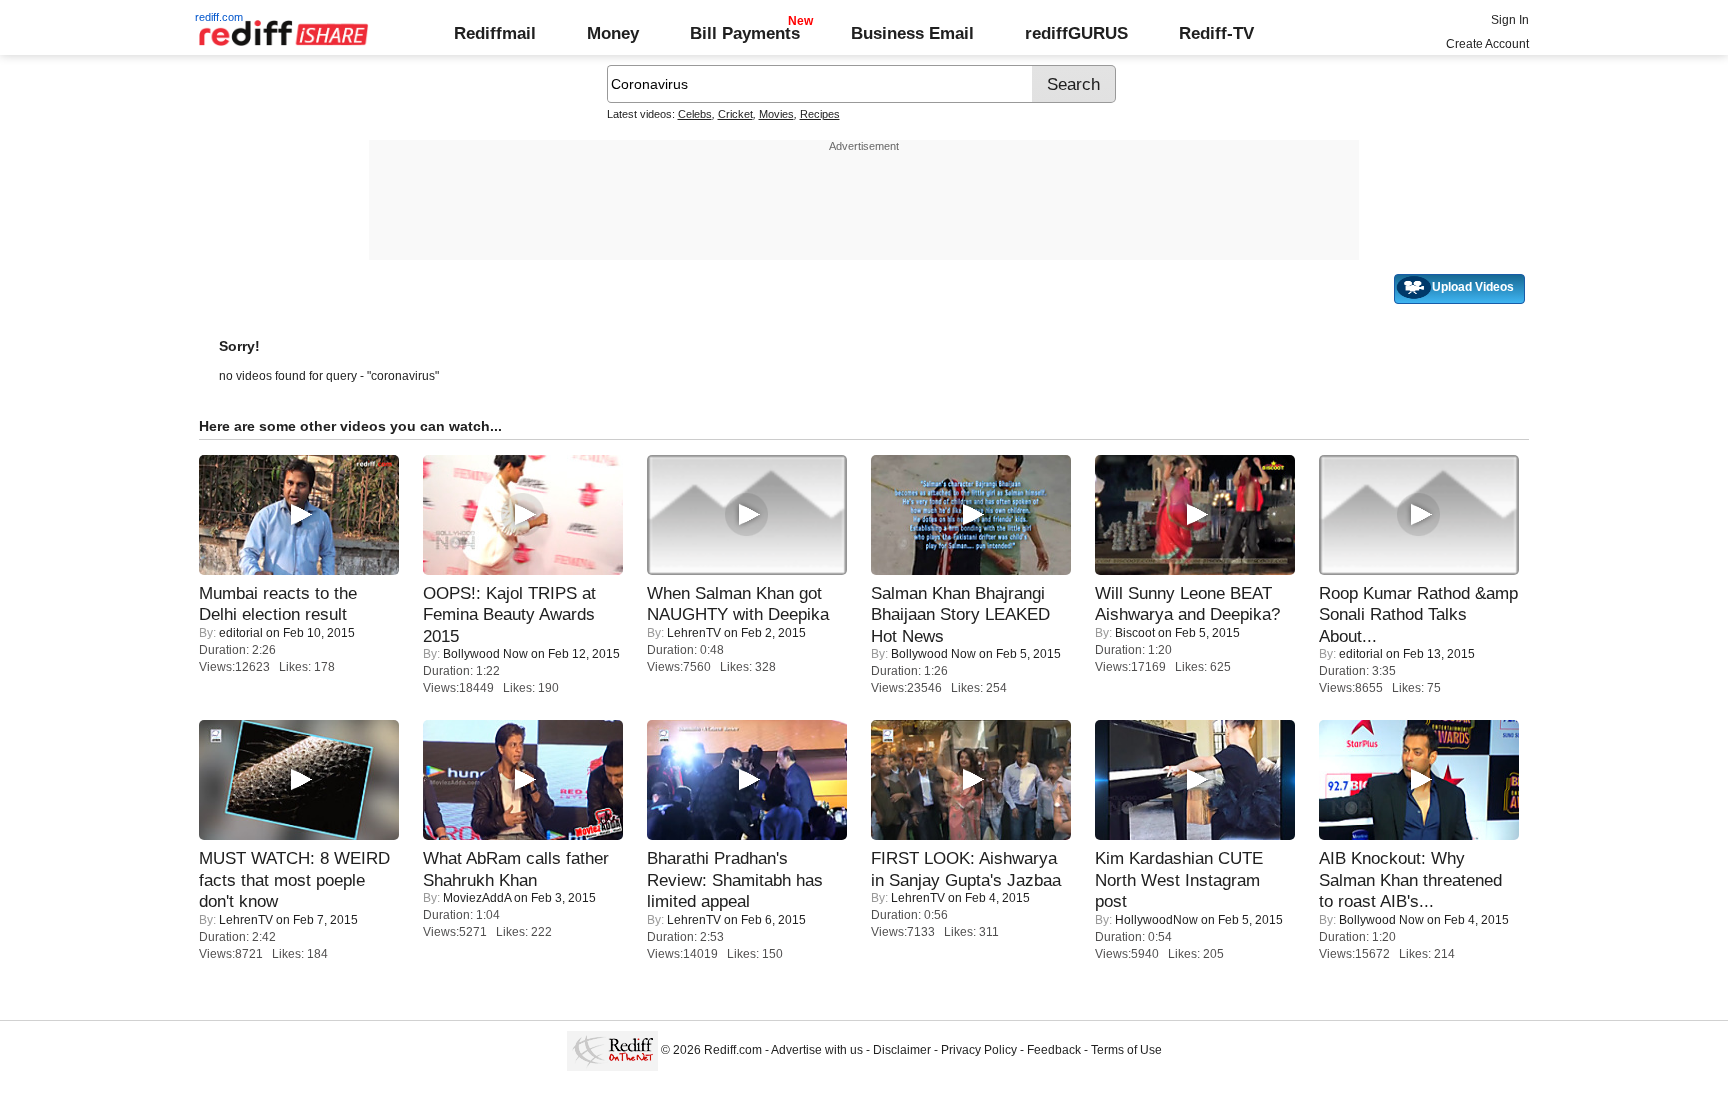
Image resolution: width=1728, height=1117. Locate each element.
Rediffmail (495, 33)
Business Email (912, 33)
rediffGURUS (1076, 33)
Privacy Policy (979, 1050)
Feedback (1054, 1050)
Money (613, 33)
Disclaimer (902, 1050)
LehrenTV (694, 633)
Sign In (1510, 20)
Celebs (695, 114)
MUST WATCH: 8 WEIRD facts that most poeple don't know (294, 879)
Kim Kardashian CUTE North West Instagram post (1179, 879)
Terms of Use (1126, 1050)
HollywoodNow (1156, 920)
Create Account (1487, 44)
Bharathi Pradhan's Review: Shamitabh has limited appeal (735, 879)
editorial (241, 633)
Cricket (735, 114)
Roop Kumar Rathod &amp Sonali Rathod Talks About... (1418, 614)
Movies (776, 114)
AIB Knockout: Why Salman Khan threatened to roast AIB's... (1410, 879)
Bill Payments (745, 33)
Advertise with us (817, 1050)
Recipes (820, 114)
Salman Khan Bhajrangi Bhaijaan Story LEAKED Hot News (960, 614)
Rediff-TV (1216, 33)
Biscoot (1135, 633)
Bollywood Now (485, 654)
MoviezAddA (477, 898)
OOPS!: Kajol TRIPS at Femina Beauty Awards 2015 (509, 614)
